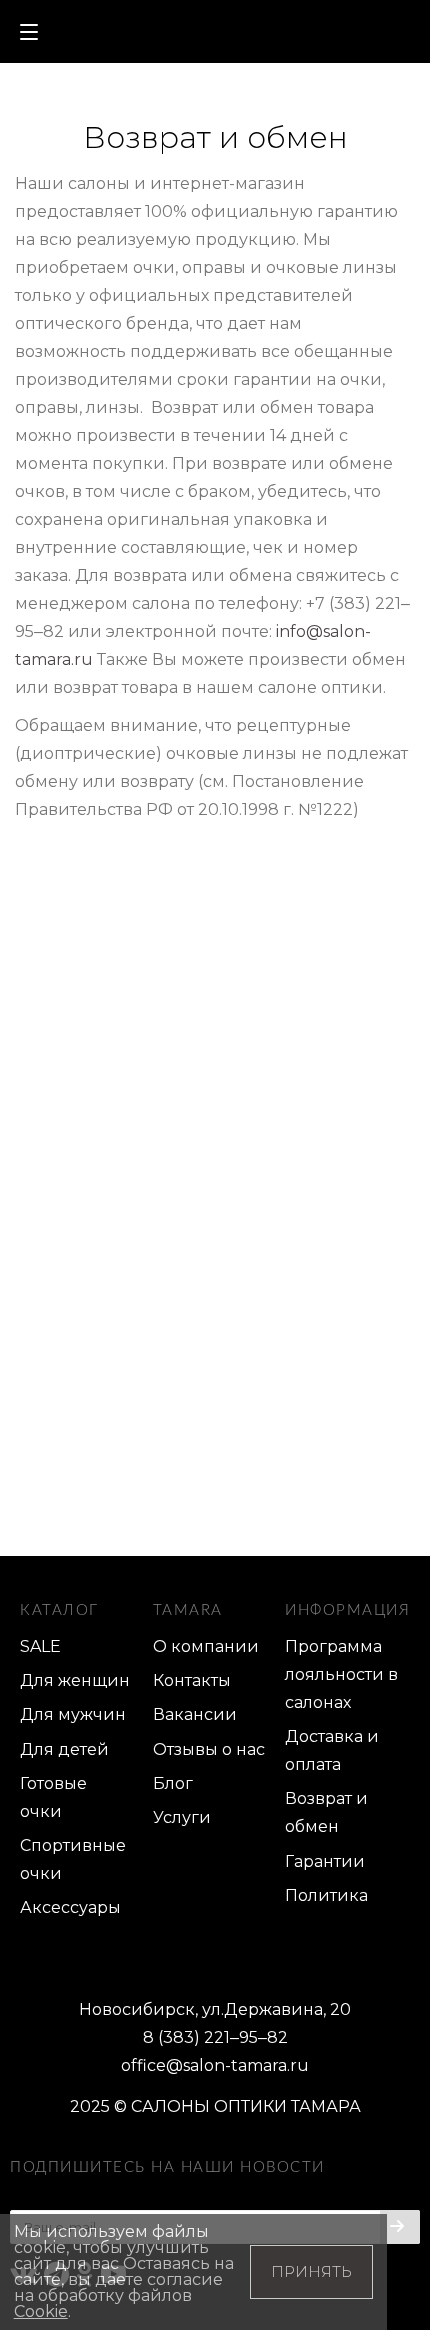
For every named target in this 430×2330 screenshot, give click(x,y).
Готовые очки (53, 1797)
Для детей (64, 1749)
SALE (40, 1646)
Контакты (192, 1680)
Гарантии (325, 1861)
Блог (173, 1783)
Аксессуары (70, 1907)
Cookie (41, 2311)
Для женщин (75, 1680)
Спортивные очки (73, 1859)
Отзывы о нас (209, 1749)
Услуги (182, 1817)
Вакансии (195, 1714)
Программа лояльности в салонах (341, 1674)
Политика (326, 1895)
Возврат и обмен (326, 1812)
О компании (206, 1646)
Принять (311, 2271)
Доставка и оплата (332, 1750)
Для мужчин (73, 1714)
